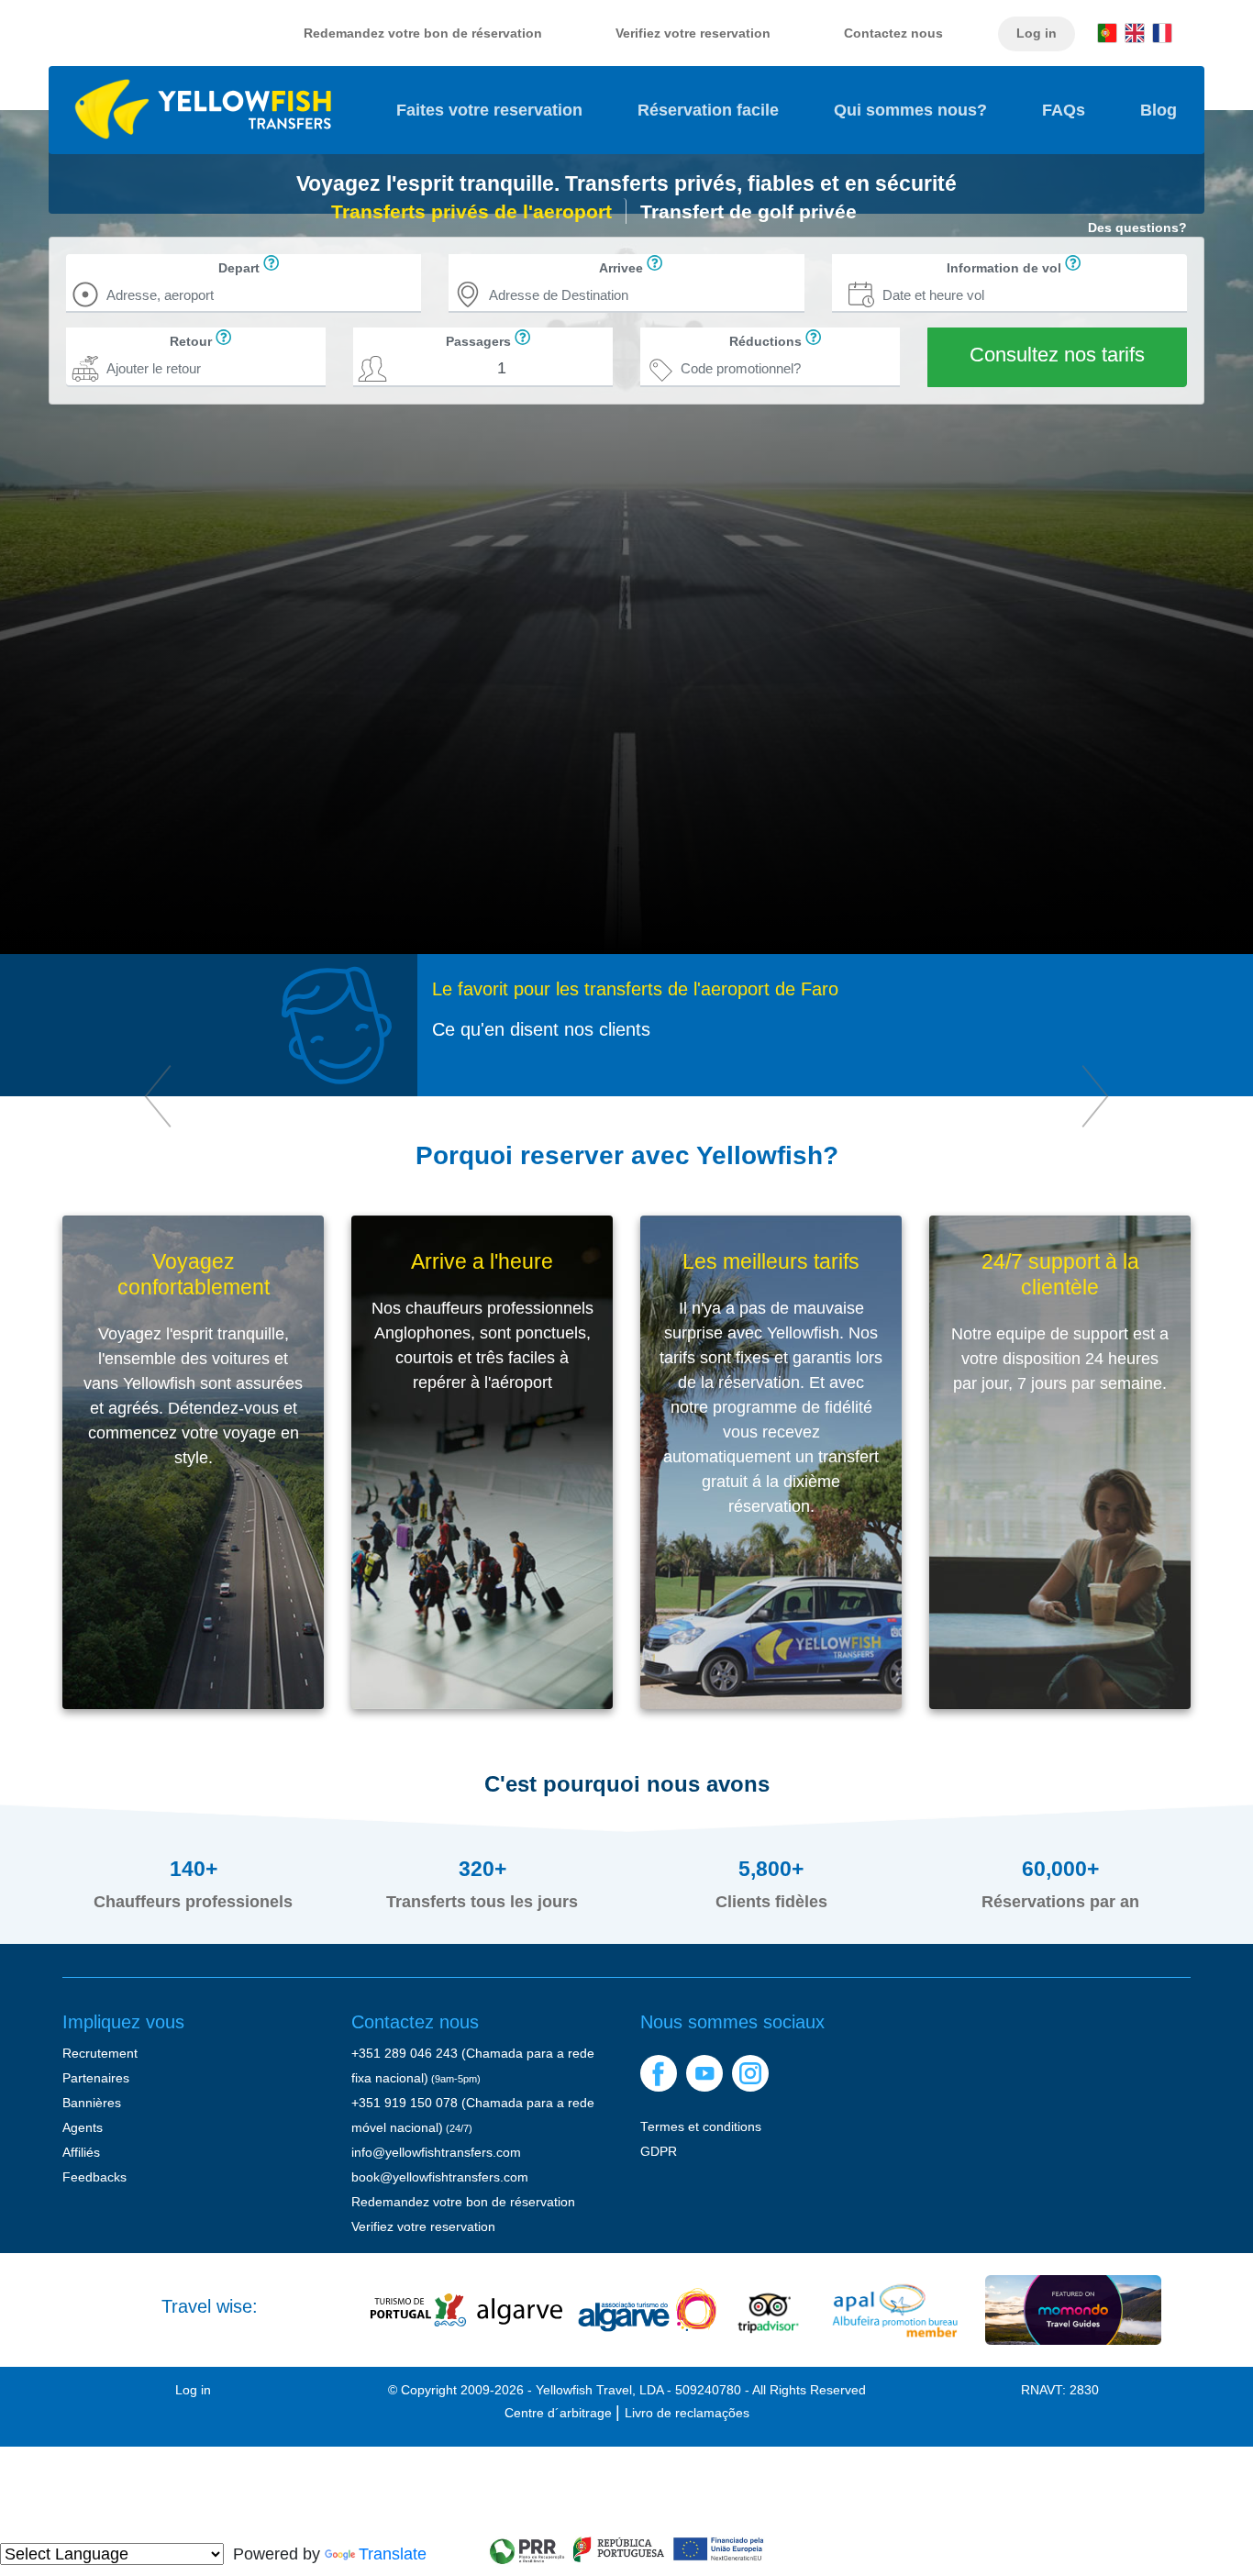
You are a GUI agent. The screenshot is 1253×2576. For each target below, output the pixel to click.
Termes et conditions (701, 2127)
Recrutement (100, 2054)
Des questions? (1137, 227)
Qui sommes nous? (910, 110)
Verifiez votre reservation (693, 33)
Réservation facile (708, 110)
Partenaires (96, 2078)
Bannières (92, 2103)
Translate (393, 2554)
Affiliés (81, 2153)
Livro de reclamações (687, 2413)
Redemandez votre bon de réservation (423, 33)
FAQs (1064, 110)
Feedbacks (94, 2177)
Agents (83, 2128)
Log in (1037, 33)
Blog (1159, 110)
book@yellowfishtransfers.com (440, 2177)
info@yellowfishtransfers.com (436, 2153)
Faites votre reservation (503, 110)
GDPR (659, 2152)
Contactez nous (893, 33)
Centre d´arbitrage (560, 2413)
